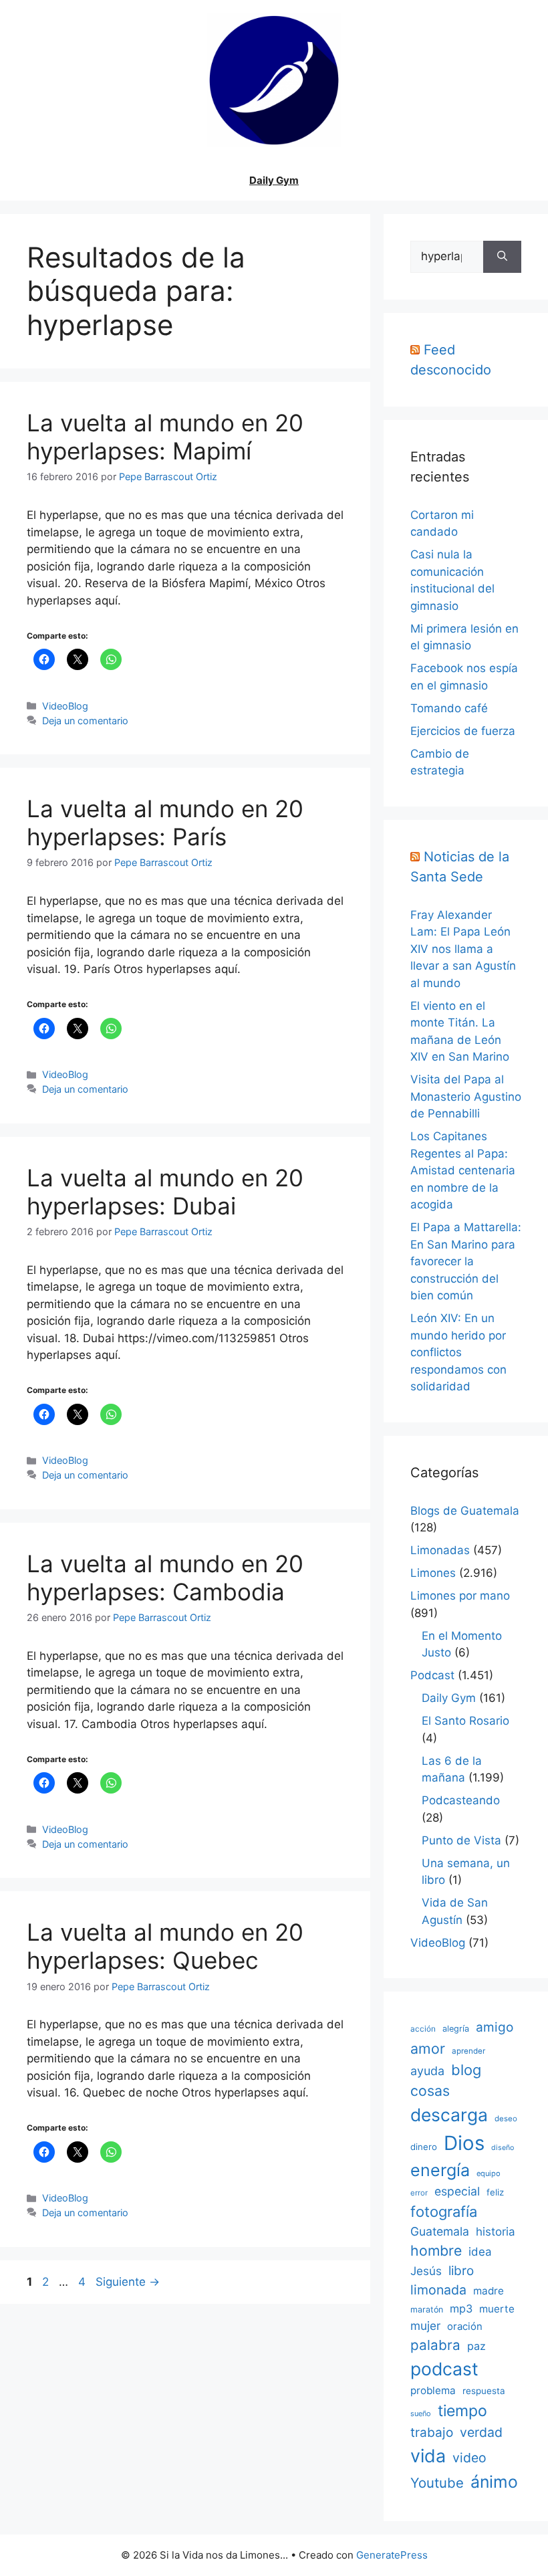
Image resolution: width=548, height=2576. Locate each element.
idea (480, 2252)
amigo (495, 2027)
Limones (433, 1573)
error (419, 2193)
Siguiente (128, 2282)
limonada (438, 2290)
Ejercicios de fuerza (463, 731)
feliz (495, 2192)
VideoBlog (65, 706)
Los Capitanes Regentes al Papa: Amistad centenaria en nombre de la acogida (463, 1170)
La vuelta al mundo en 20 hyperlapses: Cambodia (165, 1578)
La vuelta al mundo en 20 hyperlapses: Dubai (165, 1192)
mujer (425, 2326)
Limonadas (440, 1550)
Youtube (437, 2483)
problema (433, 2390)
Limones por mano (460, 1596)
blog (466, 2070)
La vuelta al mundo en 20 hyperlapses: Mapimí (165, 437)
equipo (489, 2173)
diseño (503, 2148)
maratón (427, 2310)
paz (476, 2346)
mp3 (461, 2309)
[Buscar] (502, 257)
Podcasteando (461, 1800)
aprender (468, 2051)
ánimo (494, 2482)
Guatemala (440, 2231)
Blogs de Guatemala (465, 1511)
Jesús (426, 2271)
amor (428, 2048)
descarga (449, 2115)
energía (440, 2170)
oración (465, 2327)
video (469, 2458)
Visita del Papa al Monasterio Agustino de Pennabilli (466, 1096)
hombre (436, 2250)
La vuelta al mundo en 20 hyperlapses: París (165, 823)
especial (457, 2191)
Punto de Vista (461, 1840)
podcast (444, 2369)
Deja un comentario (85, 721)
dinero (424, 2147)
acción (423, 2029)
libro (461, 2271)
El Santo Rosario (465, 1721)
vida (428, 2456)
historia (496, 2232)
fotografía (444, 2212)
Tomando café (449, 708)
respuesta (484, 2391)
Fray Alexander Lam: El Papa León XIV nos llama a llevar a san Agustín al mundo (463, 949)
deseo (506, 2119)
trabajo (432, 2433)
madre (489, 2291)
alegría (456, 2029)
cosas (430, 2090)
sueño (421, 2413)
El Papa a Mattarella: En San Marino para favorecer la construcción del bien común (466, 1261)
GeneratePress (392, 2555)
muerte (497, 2309)
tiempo (462, 2411)
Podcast (432, 1675)
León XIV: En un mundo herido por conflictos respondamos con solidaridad (458, 1352)
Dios (464, 2143)
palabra (435, 2345)
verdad (481, 2432)
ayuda (427, 2071)
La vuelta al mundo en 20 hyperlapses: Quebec (165, 1946)
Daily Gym (274, 180)
